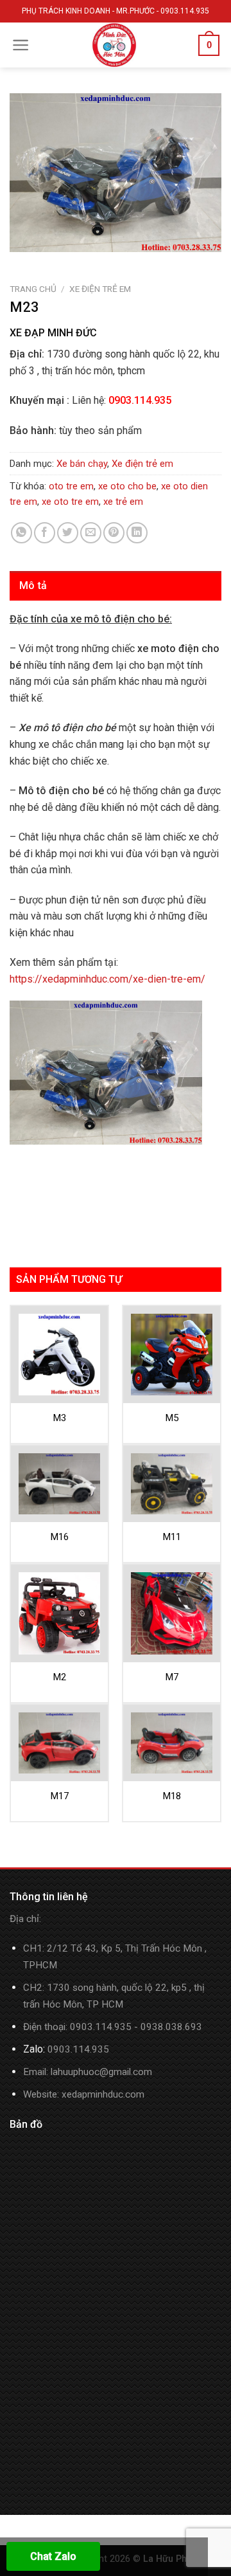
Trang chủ (33, 289)
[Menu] (21, 45)
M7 (172, 1677)
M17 (60, 1796)
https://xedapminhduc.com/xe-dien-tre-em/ (107, 979)
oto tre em (71, 486)
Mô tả (33, 585)
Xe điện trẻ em (100, 289)
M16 (60, 1537)
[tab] (116, 586)
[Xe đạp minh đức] (114, 45)
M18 (172, 1796)
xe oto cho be (127, 486)
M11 (172, 1537)
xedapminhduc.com (103, 2094)
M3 (60, 1418)
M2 (60, 1677)
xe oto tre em (70, 502)
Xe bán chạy (82, 464)
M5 (172, 1418)
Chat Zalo (53, 2556)
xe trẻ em (123, 502)
